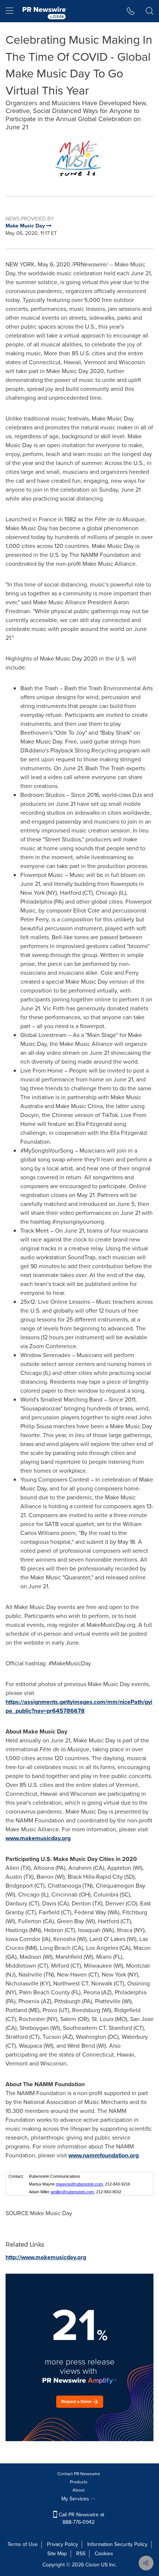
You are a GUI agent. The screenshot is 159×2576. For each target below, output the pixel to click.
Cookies (104, 2554)
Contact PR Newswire (79, 2474)
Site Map (57, 2554)
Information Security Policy (117, 2544)
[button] (79, 160)
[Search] (150, 11)
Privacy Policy (62, 2544)
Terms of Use (23, 2544)
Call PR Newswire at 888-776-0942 (81, 2518)
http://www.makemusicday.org (46, 2257)
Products (79, 2482)
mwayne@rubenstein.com (79, 2184)
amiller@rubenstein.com (72, 2192)
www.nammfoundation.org (104, 2155)
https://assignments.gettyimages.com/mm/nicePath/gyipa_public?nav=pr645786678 (79, 1706)
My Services (76, 2499)
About (79, 2490)
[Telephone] (131, 11)
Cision (92, 2565)
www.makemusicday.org (38, 1838)
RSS (81, 2554)
